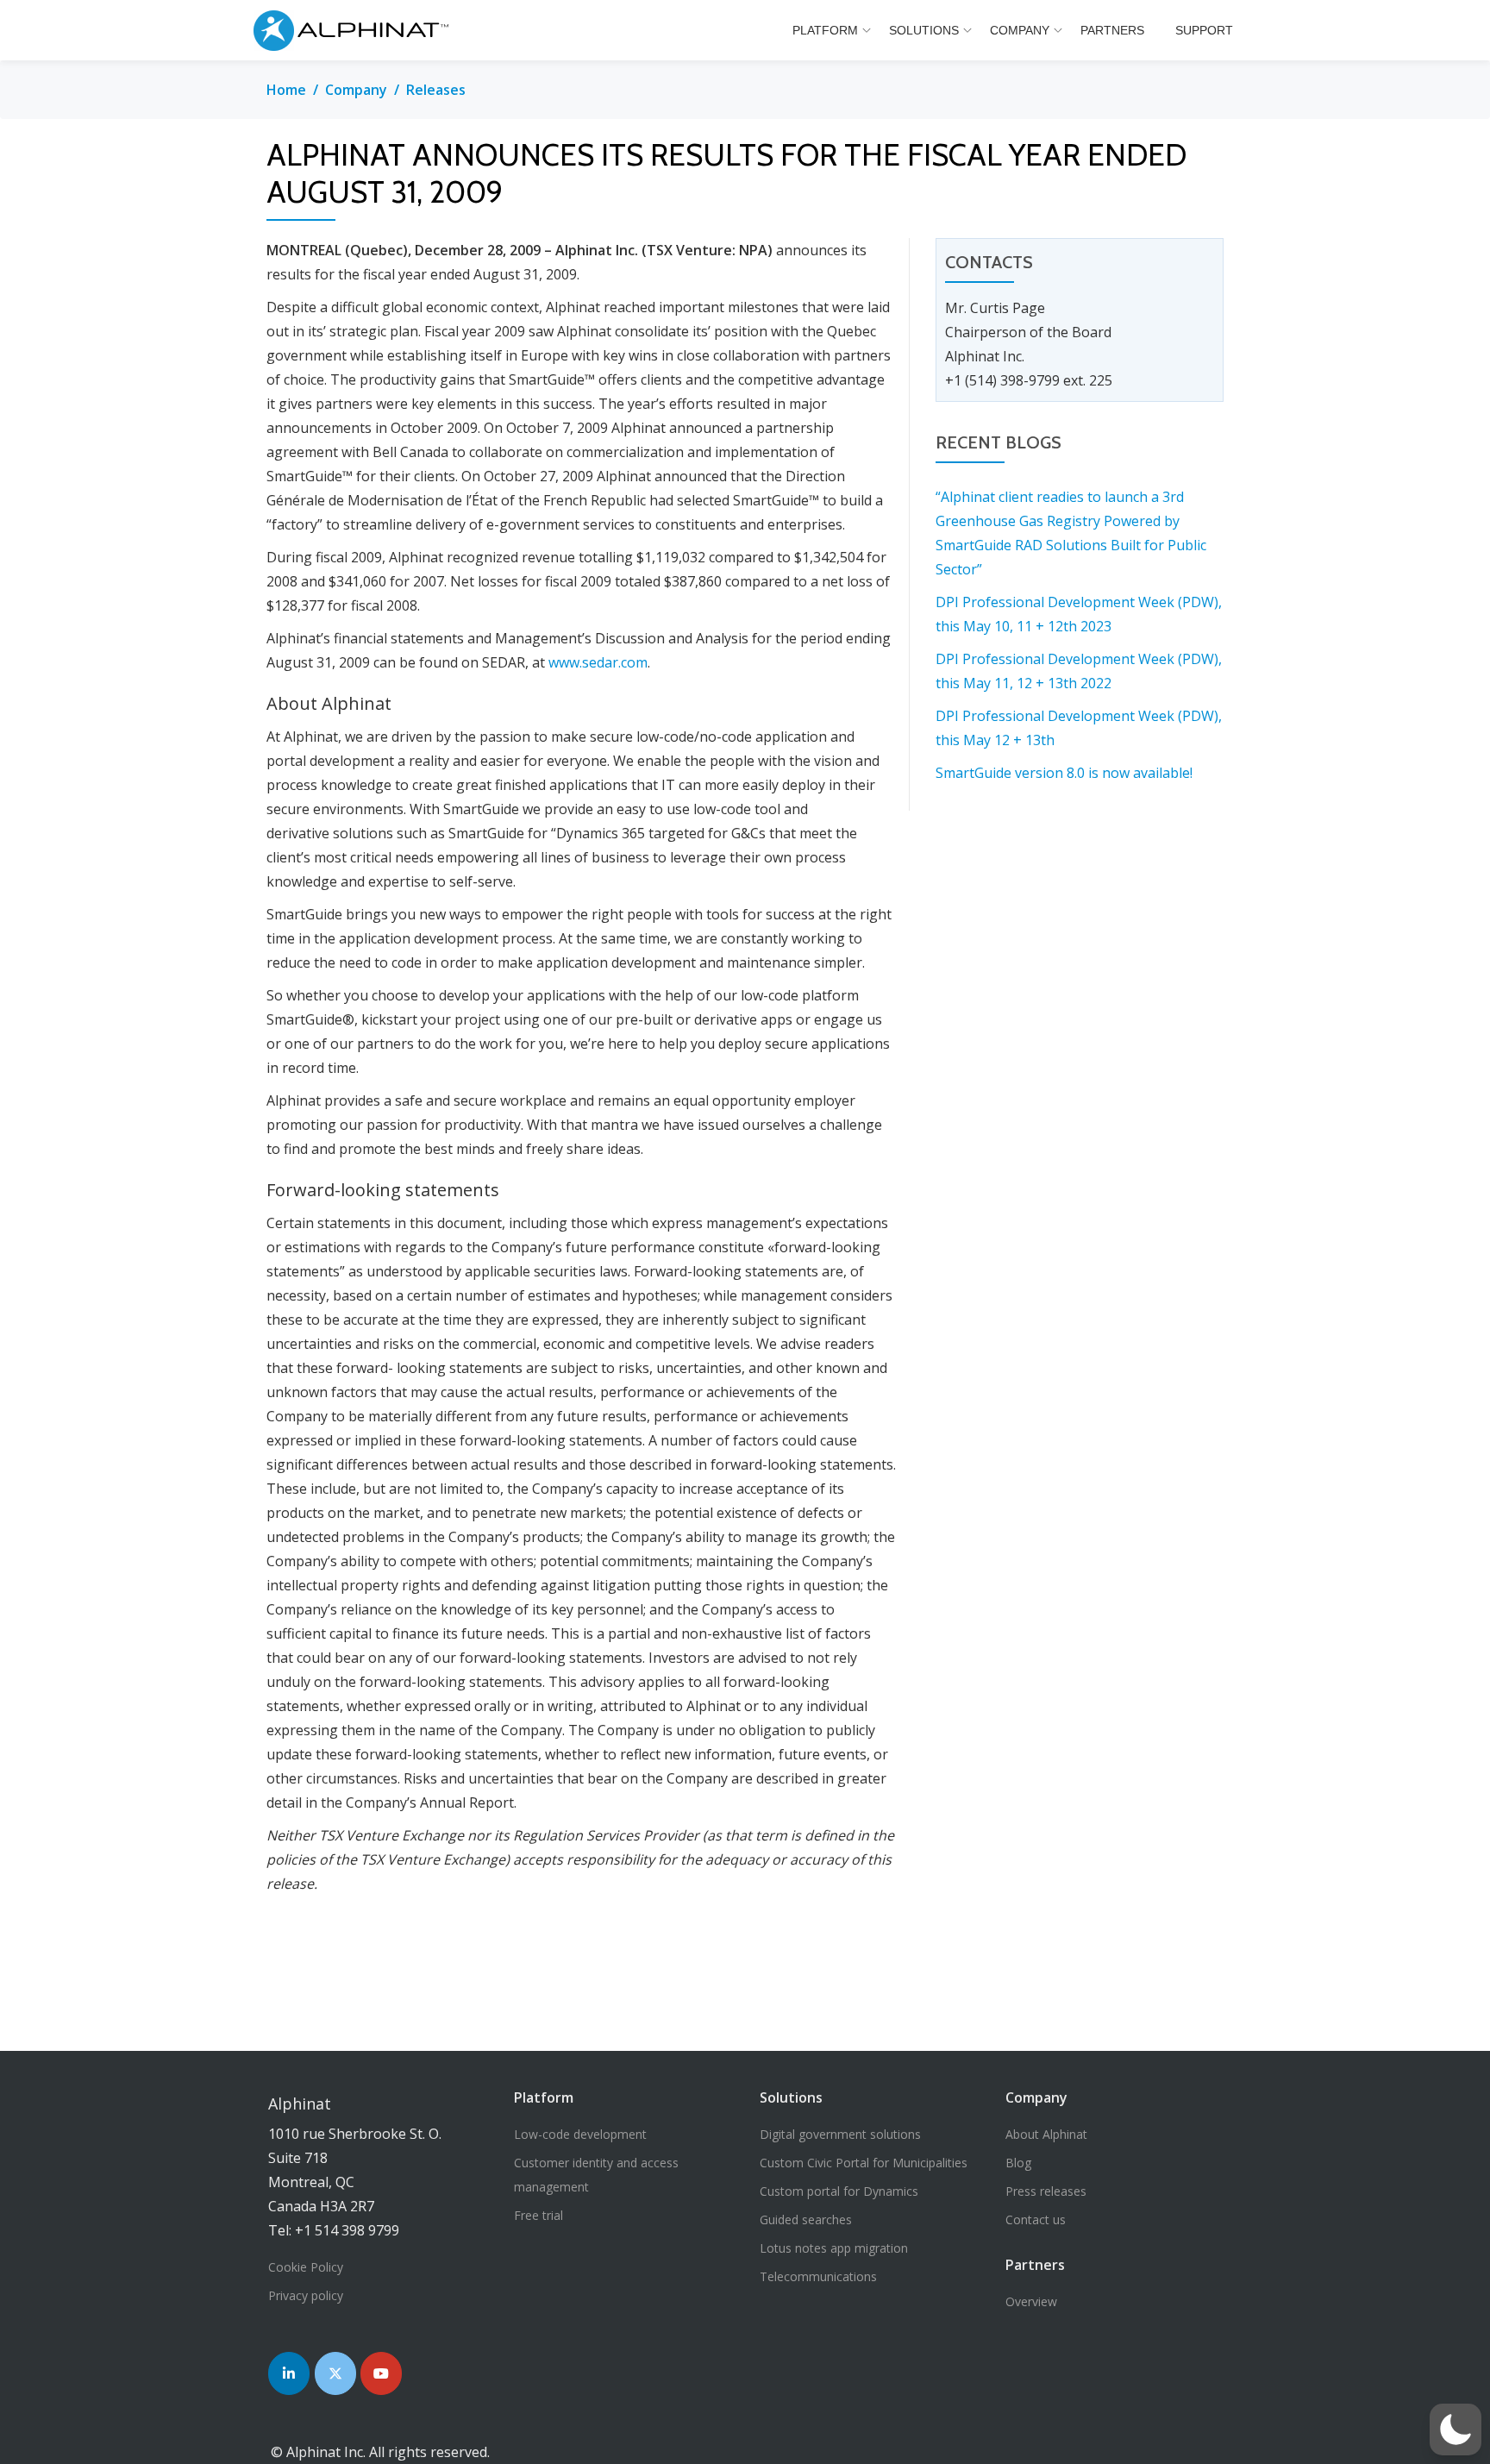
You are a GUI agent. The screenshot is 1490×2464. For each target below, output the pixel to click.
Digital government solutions (840, 2134)
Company (1020, 30)
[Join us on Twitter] (335, 2373)
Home (286, 90)
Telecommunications (818, 2276)
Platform (825, 30)
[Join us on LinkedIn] (289, 2373)
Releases (436, 90)
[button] (1456, 2430)
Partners (1112, 30)
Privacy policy (306, 2295)
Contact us (1036, 2219)
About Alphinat (1046, 2134)
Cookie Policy (306, 2267)
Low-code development (580, 2134)
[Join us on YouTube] (381, 2373)
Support (1204, 30)
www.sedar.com (598, 662)
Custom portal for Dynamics (839, 2191)
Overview (1031, 2301)
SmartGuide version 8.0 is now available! (1064, 773)
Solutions (924, 30)
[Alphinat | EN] (355, 30)
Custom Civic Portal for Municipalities (864, 2163)
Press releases (1046, 2191)
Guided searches (806, 2219)
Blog (1018, 2163)
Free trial (538, 2215)
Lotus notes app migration (834, 2248)
